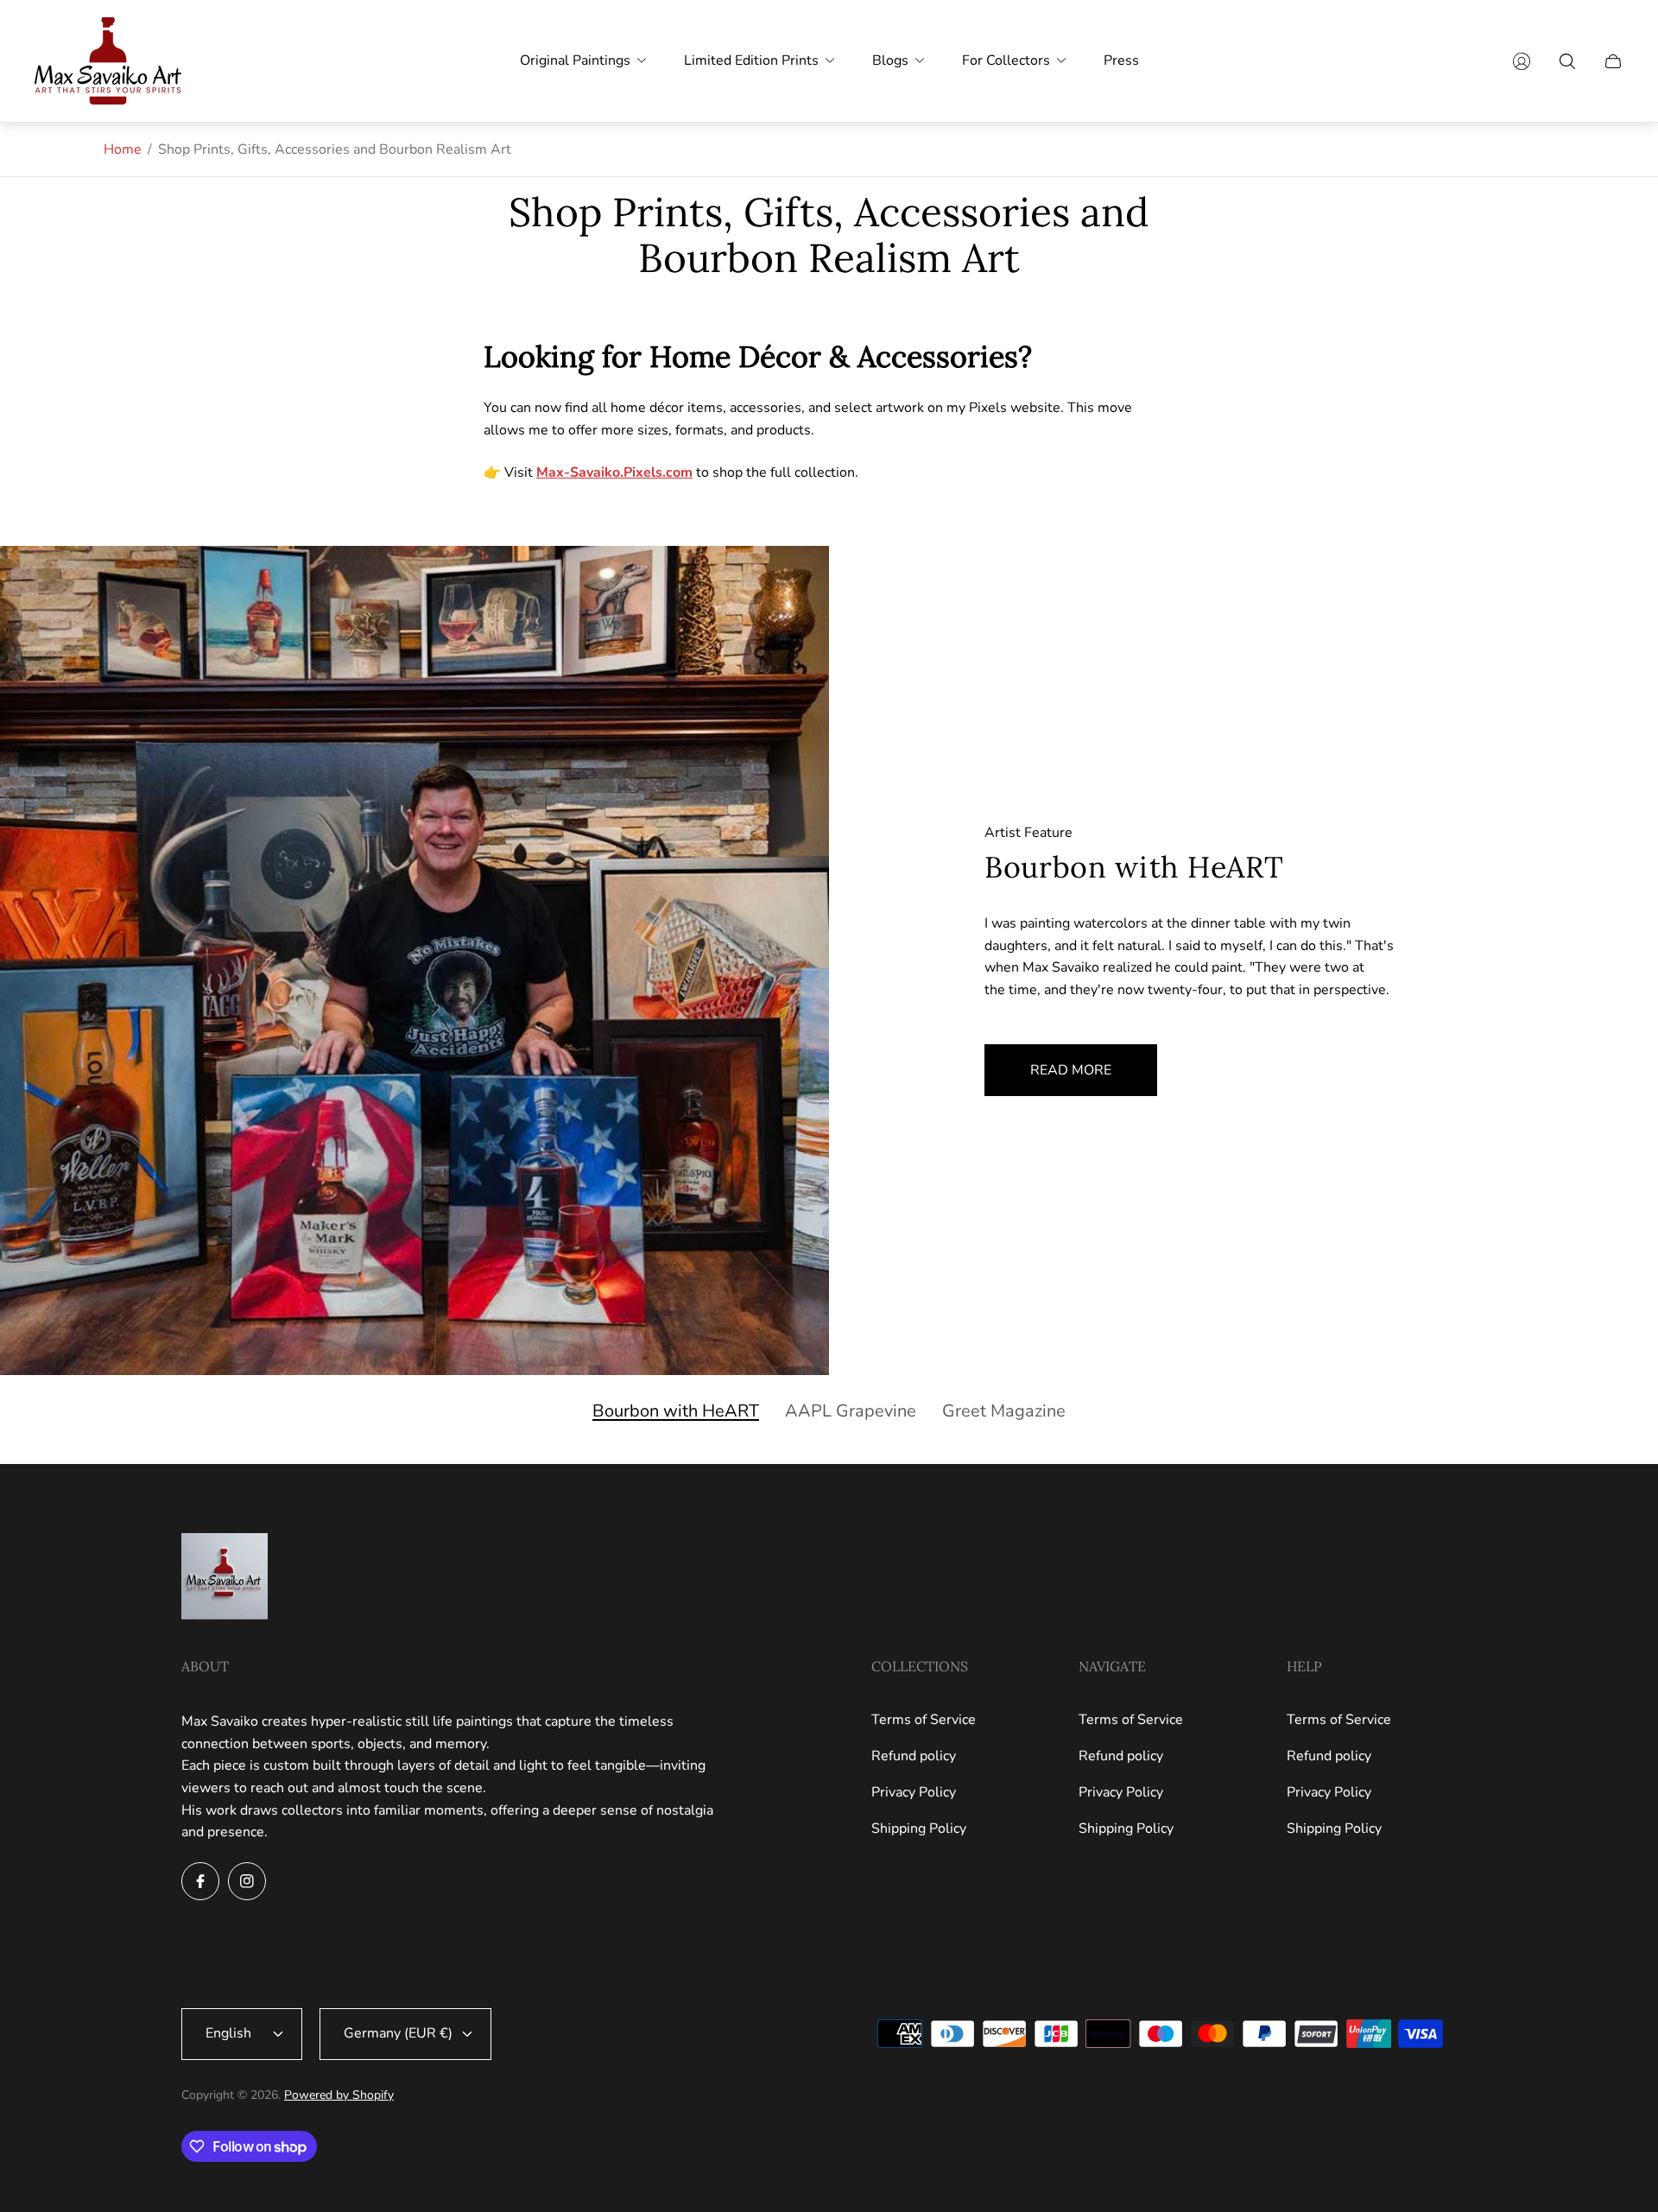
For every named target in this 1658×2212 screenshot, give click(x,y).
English (228, 2033)
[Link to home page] (225, 1578)
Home (123, 149)
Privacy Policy (914, 1792)
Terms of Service (924, 1720)
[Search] (1567, 61)
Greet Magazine (1004, 1411)
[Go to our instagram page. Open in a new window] (247, 1881)
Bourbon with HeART (676, 1411)
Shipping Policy (919, 1829)
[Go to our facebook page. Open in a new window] (200, 1881)
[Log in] (1522, 61)
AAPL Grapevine (851, 1411)
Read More (1071, 1070)
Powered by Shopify (339, 2095)
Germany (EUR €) (398, 2033)
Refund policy (914, 1756)
